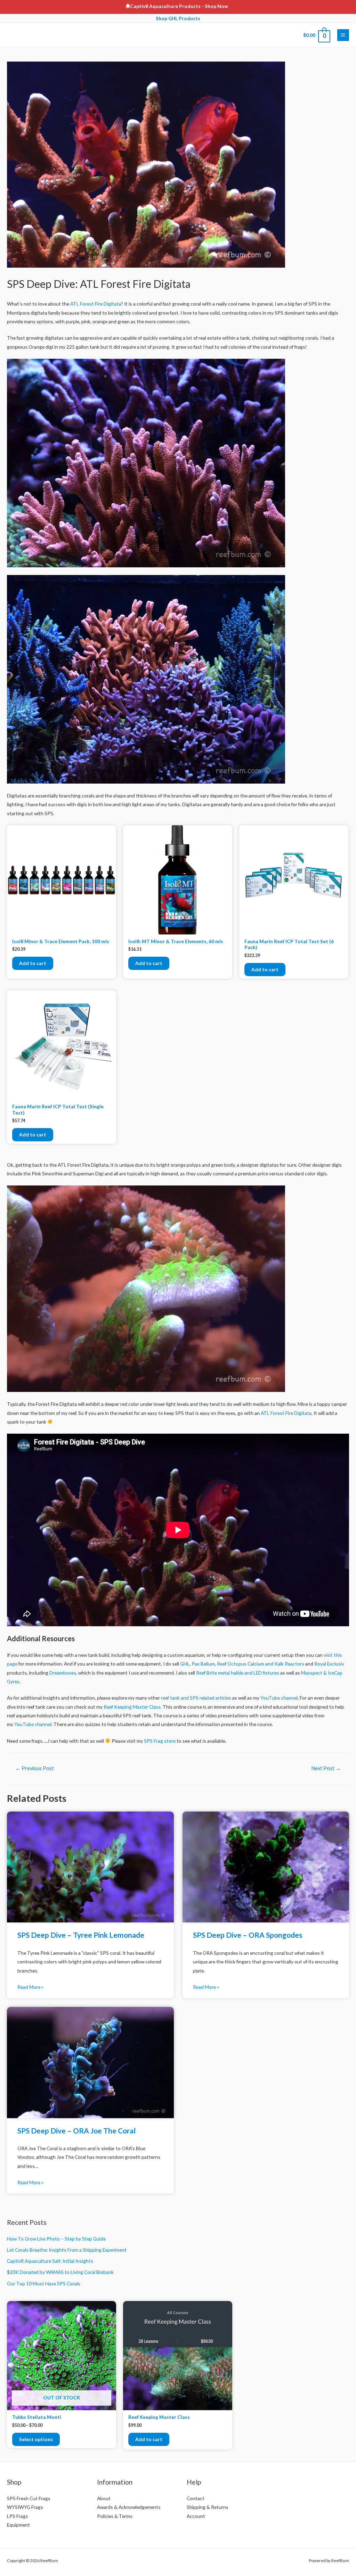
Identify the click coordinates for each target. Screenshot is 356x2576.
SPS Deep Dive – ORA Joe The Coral (76, 2131)
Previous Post (35, 1768)
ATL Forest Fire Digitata (96, 304)
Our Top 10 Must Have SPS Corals (44, 2283)
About (104, 2498)
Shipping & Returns (208, 2507)
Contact (196, 2498)
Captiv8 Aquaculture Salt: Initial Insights (50, 2261)
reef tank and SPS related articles (196, 1698)
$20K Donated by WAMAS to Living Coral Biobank (60, 2272)
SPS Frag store (160, 1741)
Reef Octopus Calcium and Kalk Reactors (261, 1664)
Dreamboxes (63, 1673)
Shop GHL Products (178, 18)
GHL (185, 1664)
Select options (36, 2439)
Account (196, 2516)
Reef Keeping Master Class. (133, 1707)
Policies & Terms (115, 2516)
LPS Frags (18, 2516)
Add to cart (33, 963)
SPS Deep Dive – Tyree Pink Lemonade (81, 1935)
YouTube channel (279, 1698)
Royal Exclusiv (329, 1664)
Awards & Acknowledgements (129, 2507)
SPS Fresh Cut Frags (29, 2498)
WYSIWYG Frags (25, 2507)
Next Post (326, 1768)
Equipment (18, 2525)
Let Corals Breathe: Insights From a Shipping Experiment (67, 2250)
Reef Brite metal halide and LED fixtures (238, 1673)
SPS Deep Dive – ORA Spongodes (248, 1935)
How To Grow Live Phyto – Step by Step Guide (56, 2239)
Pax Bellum (203, 1664)
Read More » (30, 1987)
